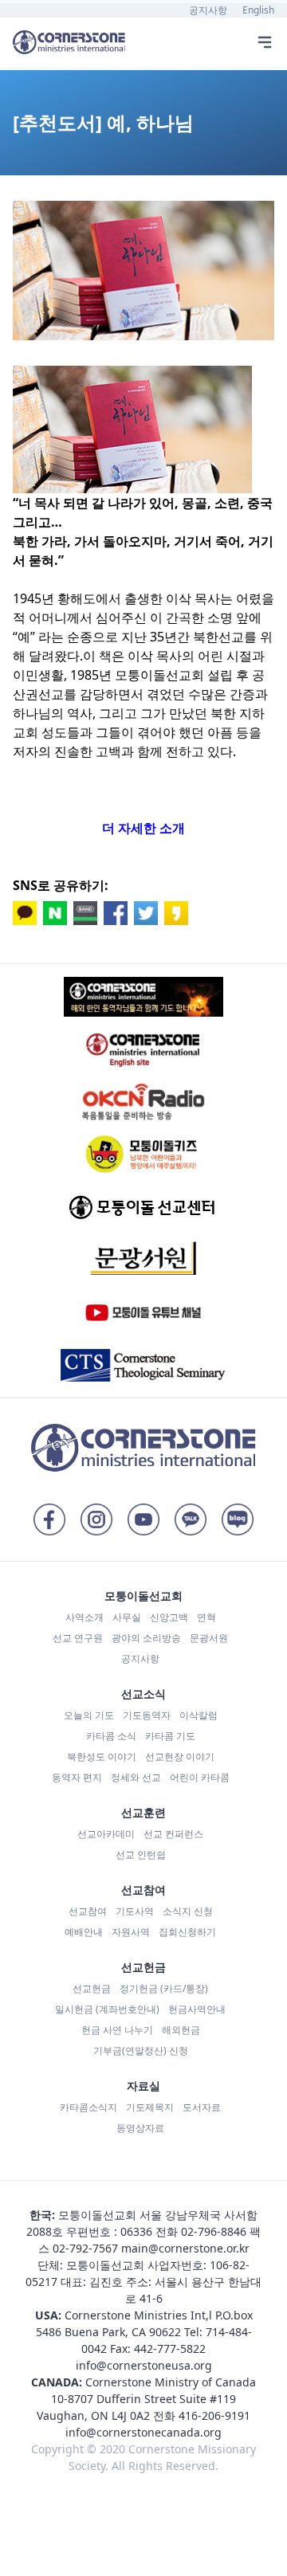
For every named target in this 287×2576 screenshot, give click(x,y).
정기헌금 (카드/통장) (164, 1988)
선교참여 (88, 1911)
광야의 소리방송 (146, 1638)
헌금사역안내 (197, 2009)
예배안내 (84, 1932)
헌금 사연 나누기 (117, 2030)
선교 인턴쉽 (141, 1855)
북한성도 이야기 (102, 1757)
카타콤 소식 (111, 1736)
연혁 (206, 1617)
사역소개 (85, 1617)
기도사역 (135, 1911)
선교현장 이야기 (180, 1757)
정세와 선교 (136, 1777)
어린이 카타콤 (200, 1777)
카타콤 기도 (170, 1736)
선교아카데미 (106, 1834)
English (258, 10)
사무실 (127, 1617)
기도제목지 (150, 2107)
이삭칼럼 (199, 1715)
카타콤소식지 (88, 2107)
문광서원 (209, 1638)
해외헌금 (181, 2030)
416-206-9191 (214, 2415)
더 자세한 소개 (143, 828)
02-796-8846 (214, 2231)
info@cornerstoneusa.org (144, 2365)
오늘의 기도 (89, 1715)
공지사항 (208, 10)
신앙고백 (169, 1617)
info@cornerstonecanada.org (143, 2432)
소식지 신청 (188, 1911)
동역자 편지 (77, 1777)
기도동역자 (147, 1715)
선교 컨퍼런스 (173, 1834)
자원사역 (131, 1932)
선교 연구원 (78, 1638)
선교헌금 (92, 1988)
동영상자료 (140, 2128)
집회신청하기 (187, 1932)
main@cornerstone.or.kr (185, 2248)
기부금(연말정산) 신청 (141, 2051)
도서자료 (202, 2107)
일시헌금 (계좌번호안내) (107, 2009)
